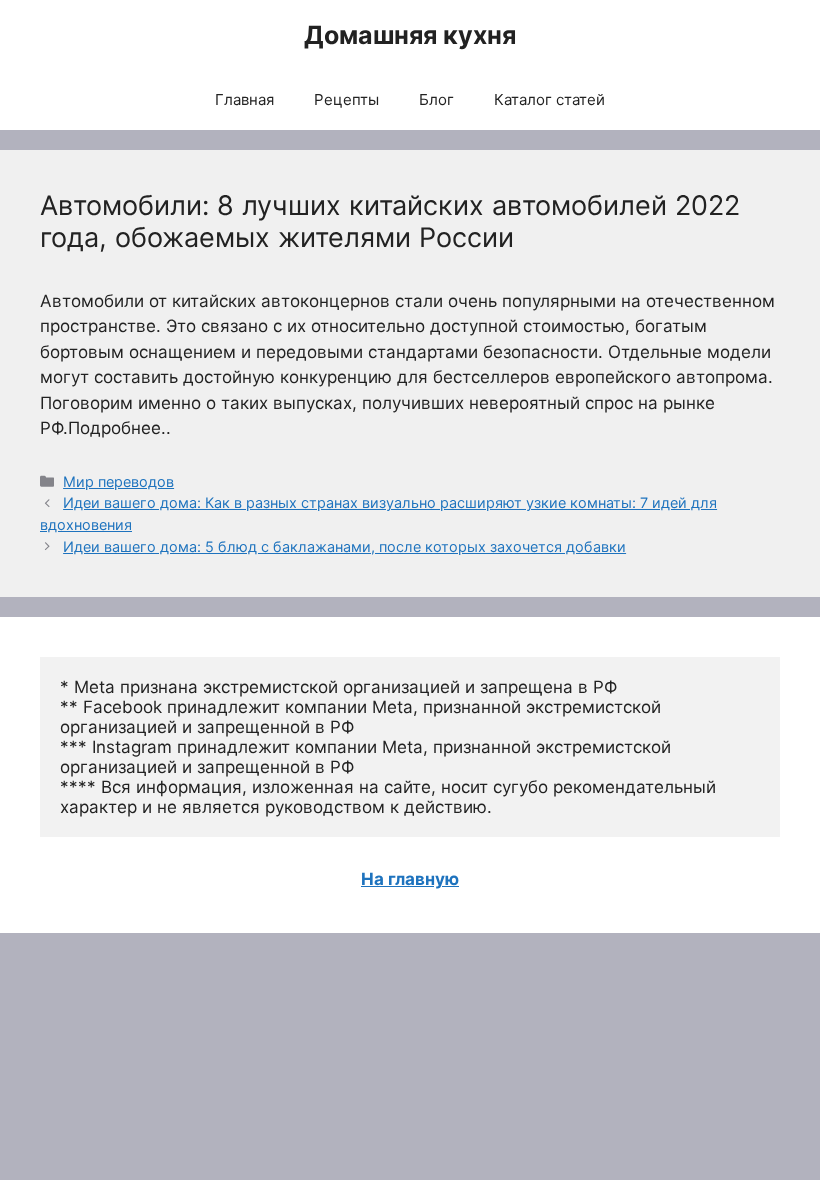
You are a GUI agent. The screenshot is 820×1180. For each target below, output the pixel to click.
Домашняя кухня (410, 35)
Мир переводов (118, 481)
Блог (436, 99)
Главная (244, 99)
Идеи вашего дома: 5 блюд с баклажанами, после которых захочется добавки (344, 546)
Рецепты (346, 99)
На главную (410, 879)
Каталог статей (549, 99)
